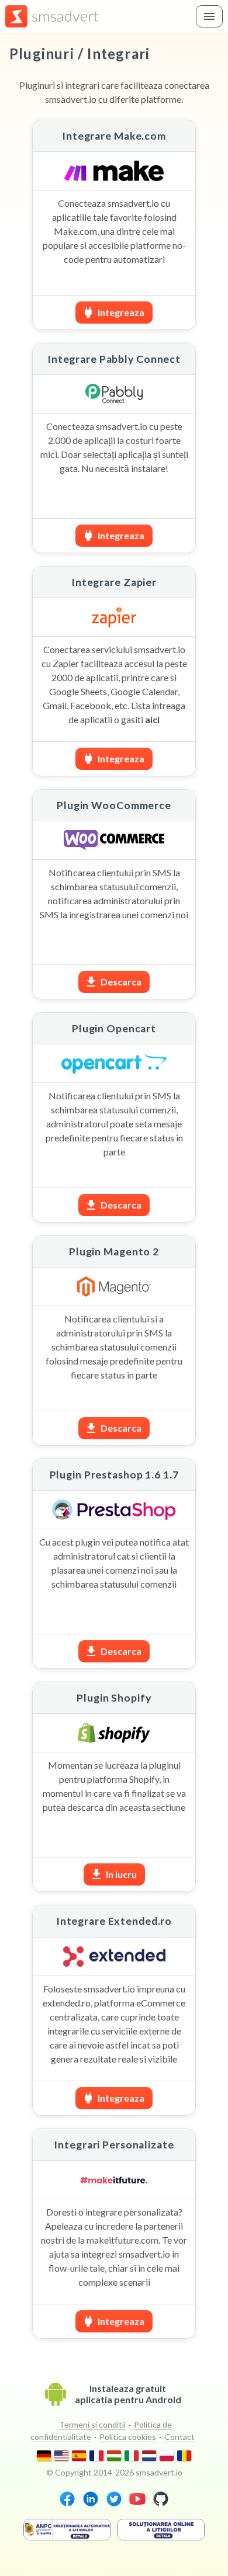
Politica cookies (128, 2437)
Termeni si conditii (92, 2424)
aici (152, 719)
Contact (179, 2437)
